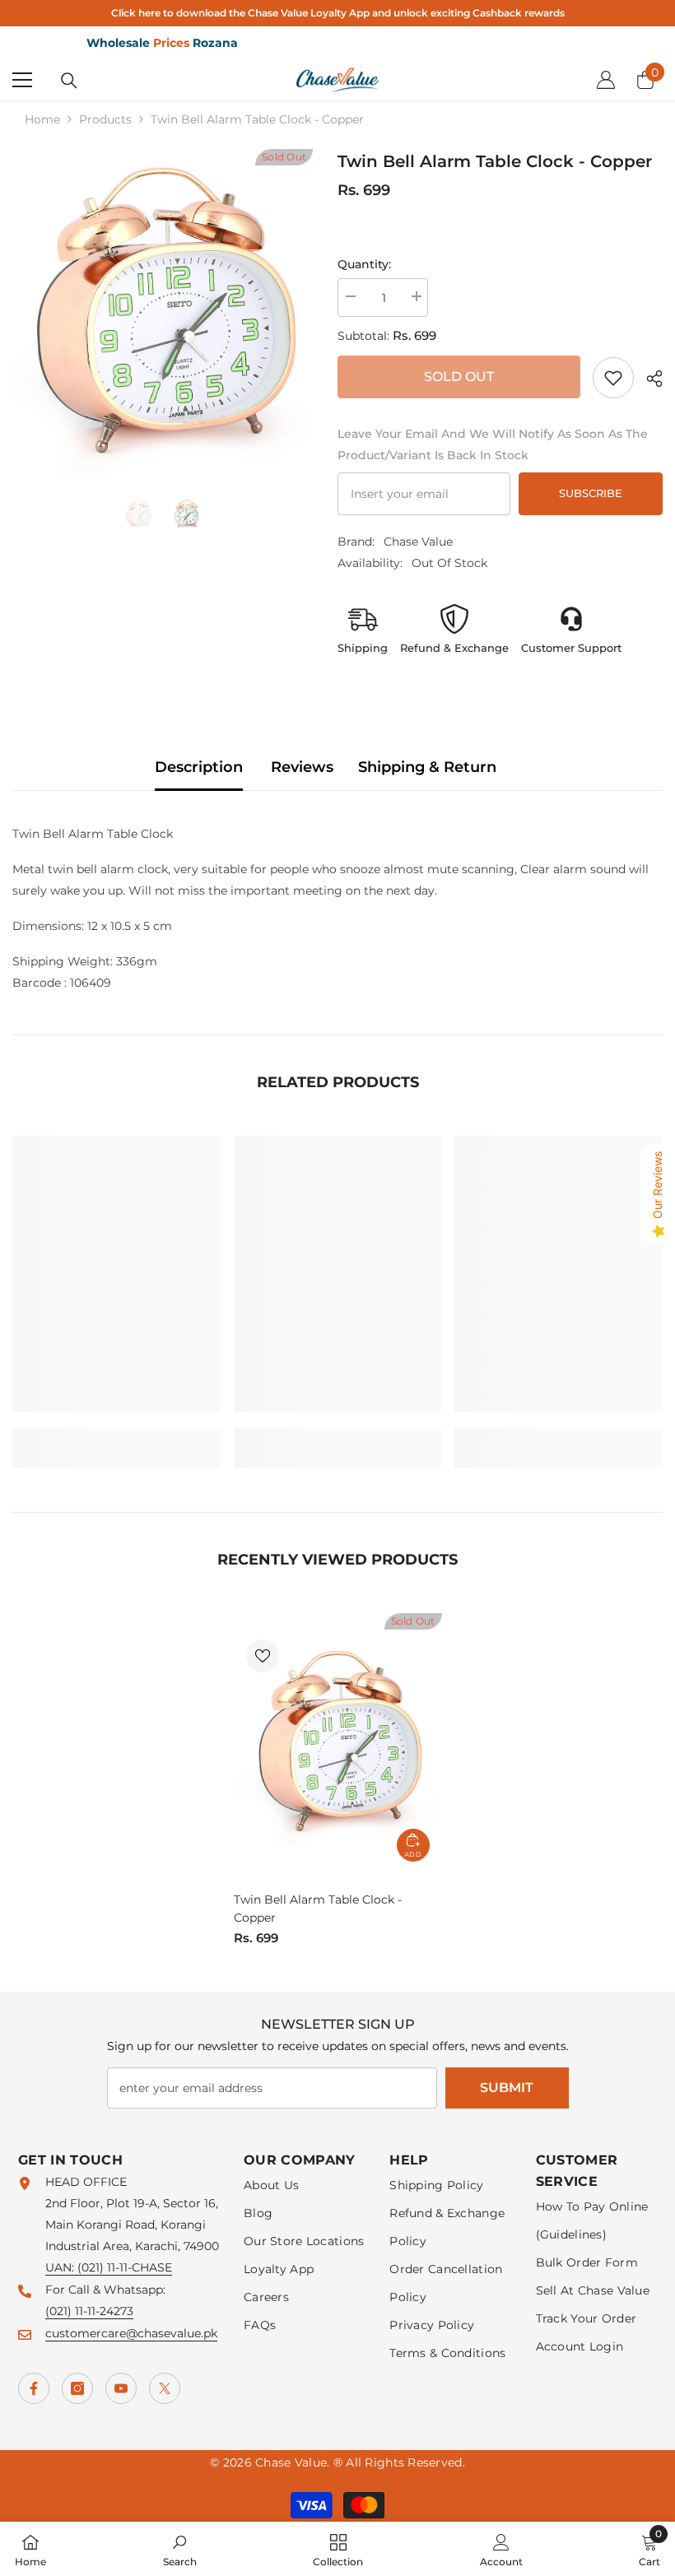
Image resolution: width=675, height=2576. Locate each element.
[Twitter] (165, 2388)
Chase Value (418, 542)
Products (105, 119)
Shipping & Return (427, 767)
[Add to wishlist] (263, 1656)
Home (42, 119)
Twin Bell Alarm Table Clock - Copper (318, 1909)
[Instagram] (77, 2388)
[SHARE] (648, 379)
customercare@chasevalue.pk (131, 2333)
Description (199, 767)
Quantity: (364, 264)
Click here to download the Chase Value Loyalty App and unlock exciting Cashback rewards (338, 13)
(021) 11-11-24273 (89, 2311)
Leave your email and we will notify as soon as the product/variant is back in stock (493, 444)
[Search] (69, 81)
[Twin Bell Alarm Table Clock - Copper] (338, 1743)
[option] (163, 314)
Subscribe (591, 493)
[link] (613, 378)
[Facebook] (34, 2388)
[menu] (22, 80)
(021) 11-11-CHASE (125, 2267)
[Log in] (606, 80)
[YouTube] (121, 2388)
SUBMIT (507, 2088)
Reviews (302, 767)
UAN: (61, 2267)
